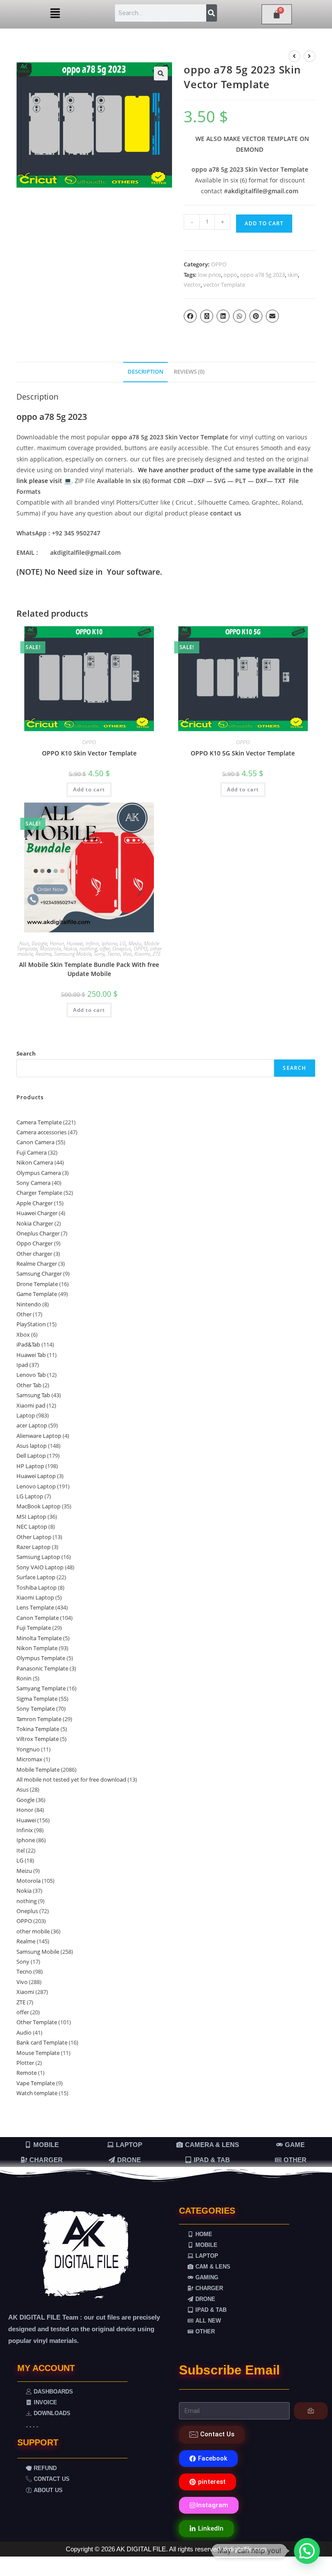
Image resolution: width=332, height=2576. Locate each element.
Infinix (92, 943)
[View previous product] (294, 56)
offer (105, 949)
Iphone (109, 943)
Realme (43, 954)
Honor (57, 943)
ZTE (157, 954)
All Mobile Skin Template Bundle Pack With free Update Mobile (89, 969)
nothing (88, 949)
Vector (192, 285)
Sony (99, 954)
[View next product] (310, 56)
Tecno (114, 954)
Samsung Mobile (73, 954)
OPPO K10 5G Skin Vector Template (243, 753)
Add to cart (264, 223)
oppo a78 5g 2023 (262, 275)
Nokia (70, 949)
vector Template (224, 285)
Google (39, 943)
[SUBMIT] (311, 2411)
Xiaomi (142, 954)
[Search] (212, 13)
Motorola (50, 949)
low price (209, 275)
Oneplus (122, 949)
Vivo (127, 954)
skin (293, 275)
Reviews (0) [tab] (189, 372)
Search (26, 1053)
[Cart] (277, 14)
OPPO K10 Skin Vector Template (89, 753)
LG (123, 943)
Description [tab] (145, 372)
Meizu (135, 943)
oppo (230, 275)
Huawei (75, 943)
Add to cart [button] (89, 789)
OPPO (219, 264)
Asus (24, 943)
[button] (55, 13)
